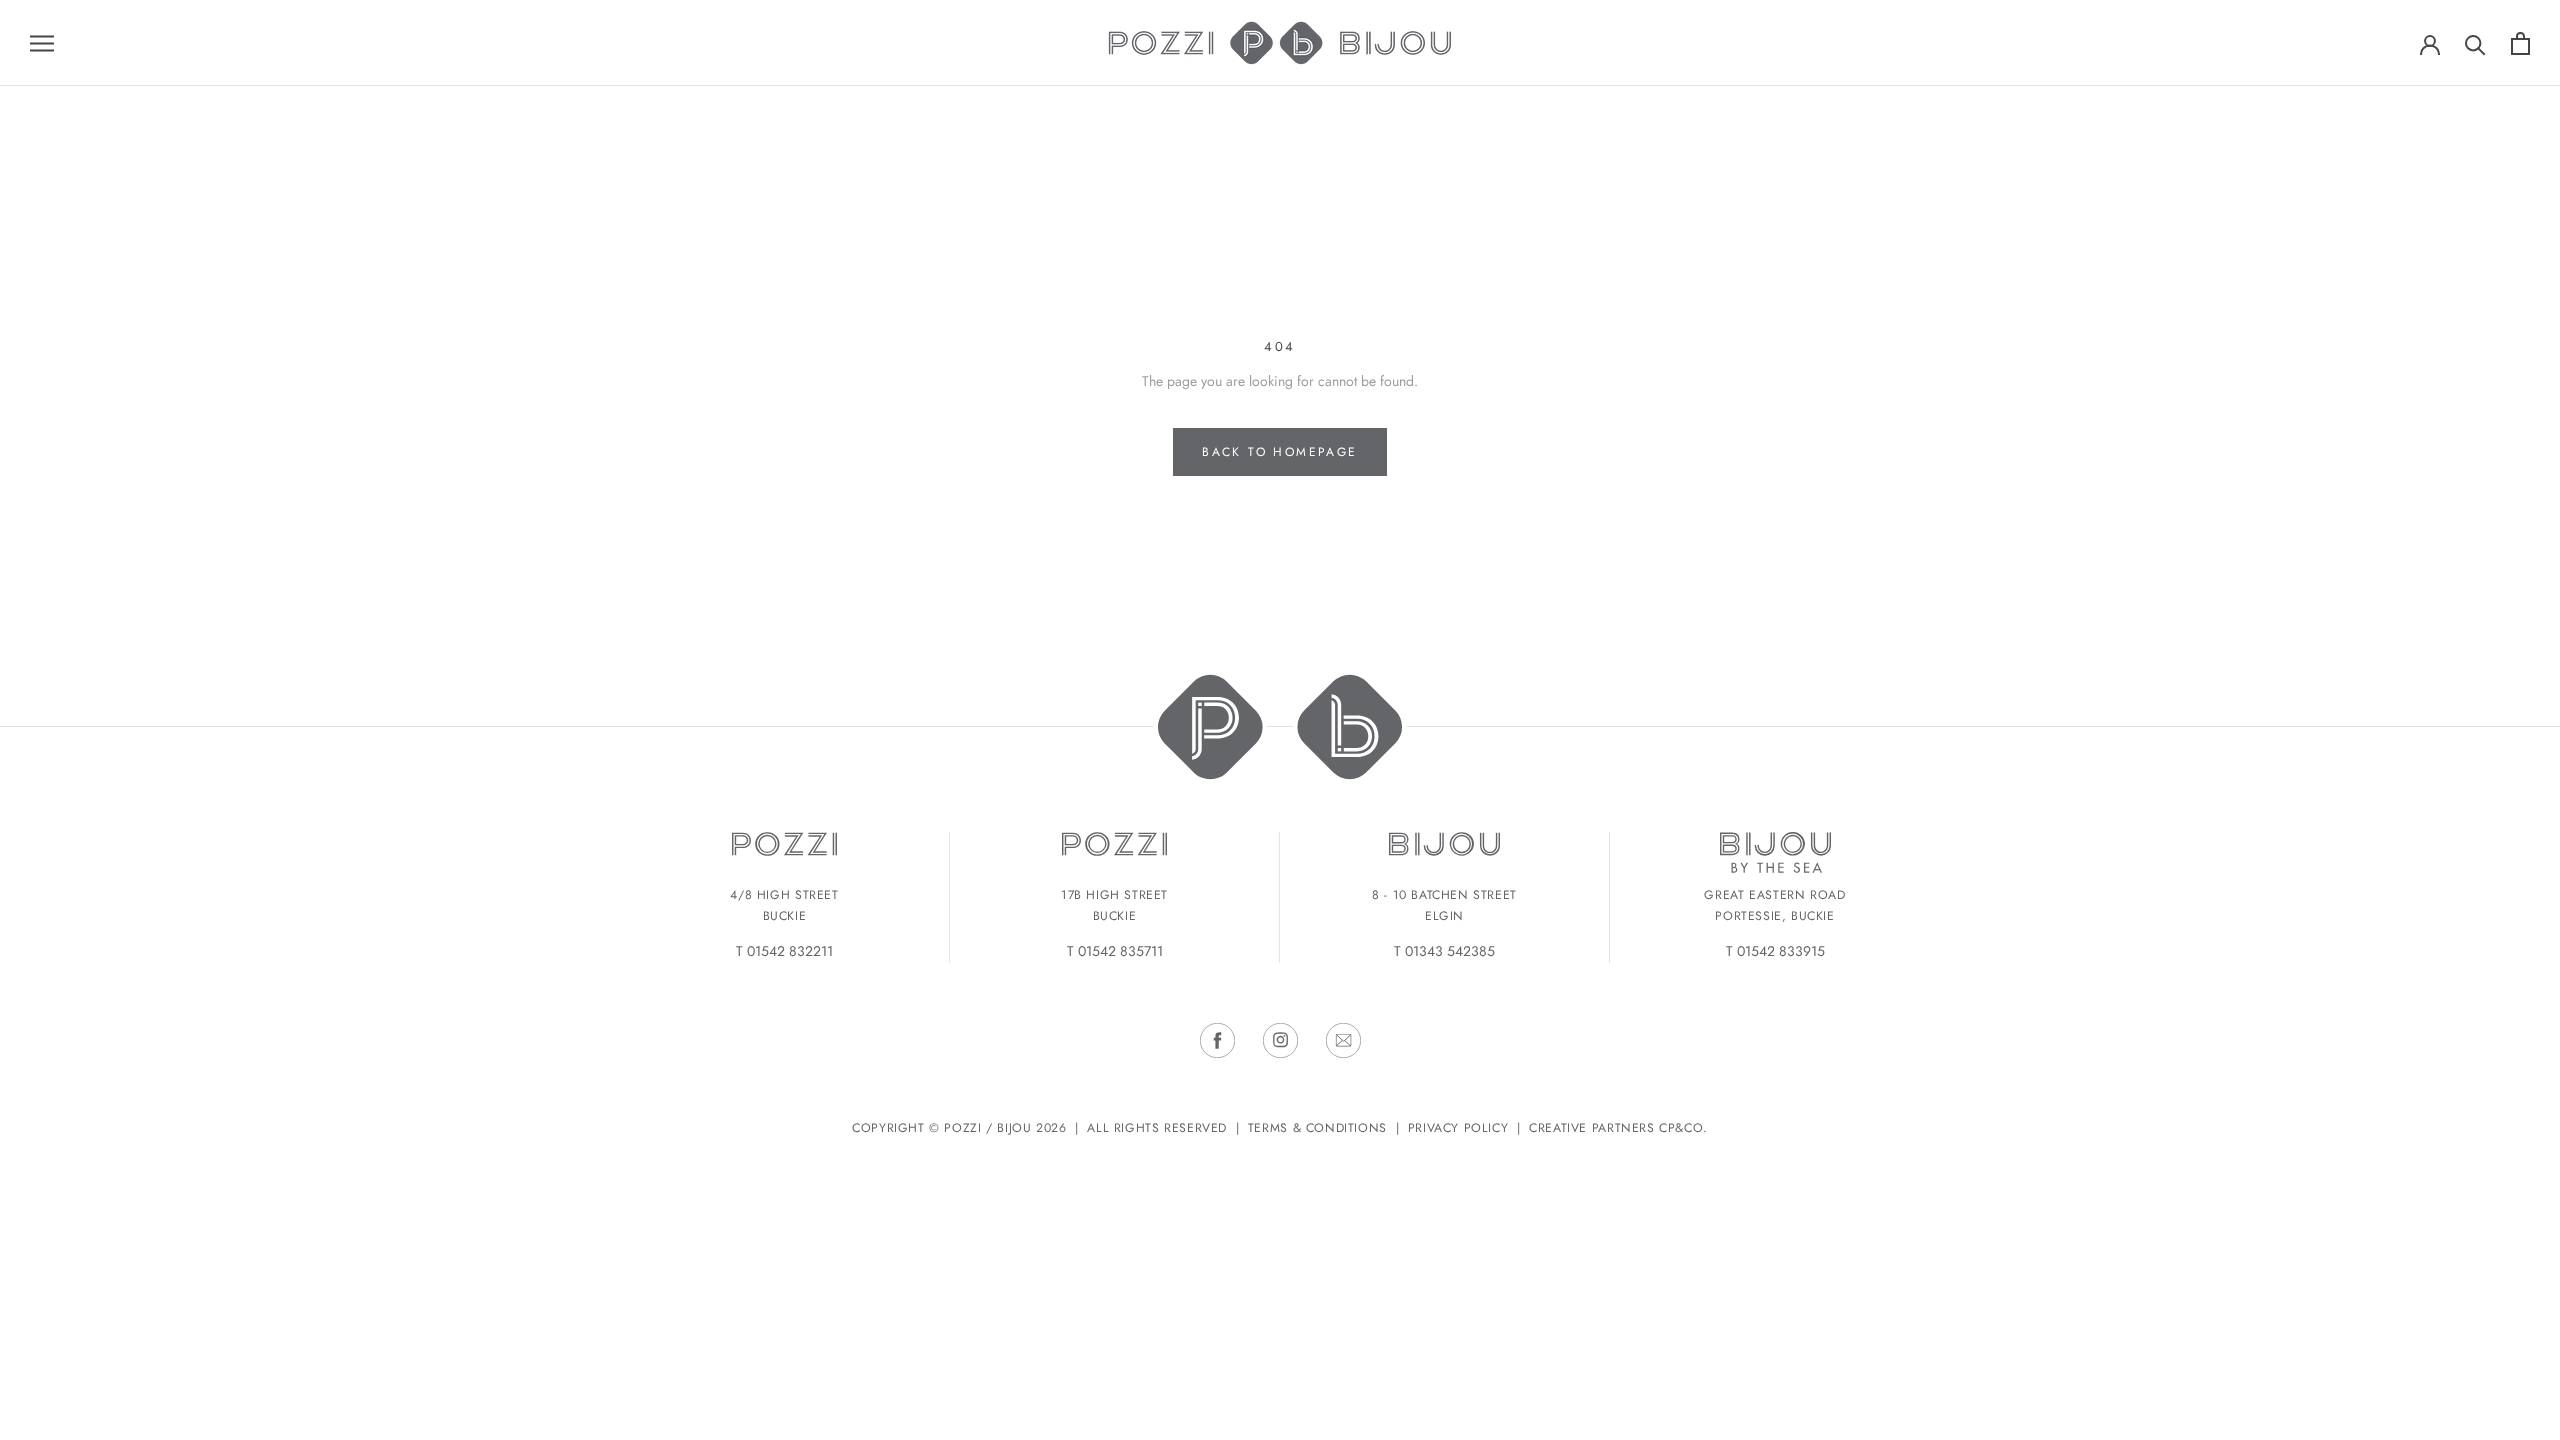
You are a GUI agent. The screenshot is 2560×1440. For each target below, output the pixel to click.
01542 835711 (1120, 951)
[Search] (2475, 43)
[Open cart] (2520, 43)
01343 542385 (1450, 951)
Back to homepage (1279, 452)
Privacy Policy (1458, 1128)
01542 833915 (1781, 951)
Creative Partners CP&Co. (1618, 1128)
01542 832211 (790, 951)
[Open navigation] (42, 42)
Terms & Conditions (1317, 1128)
